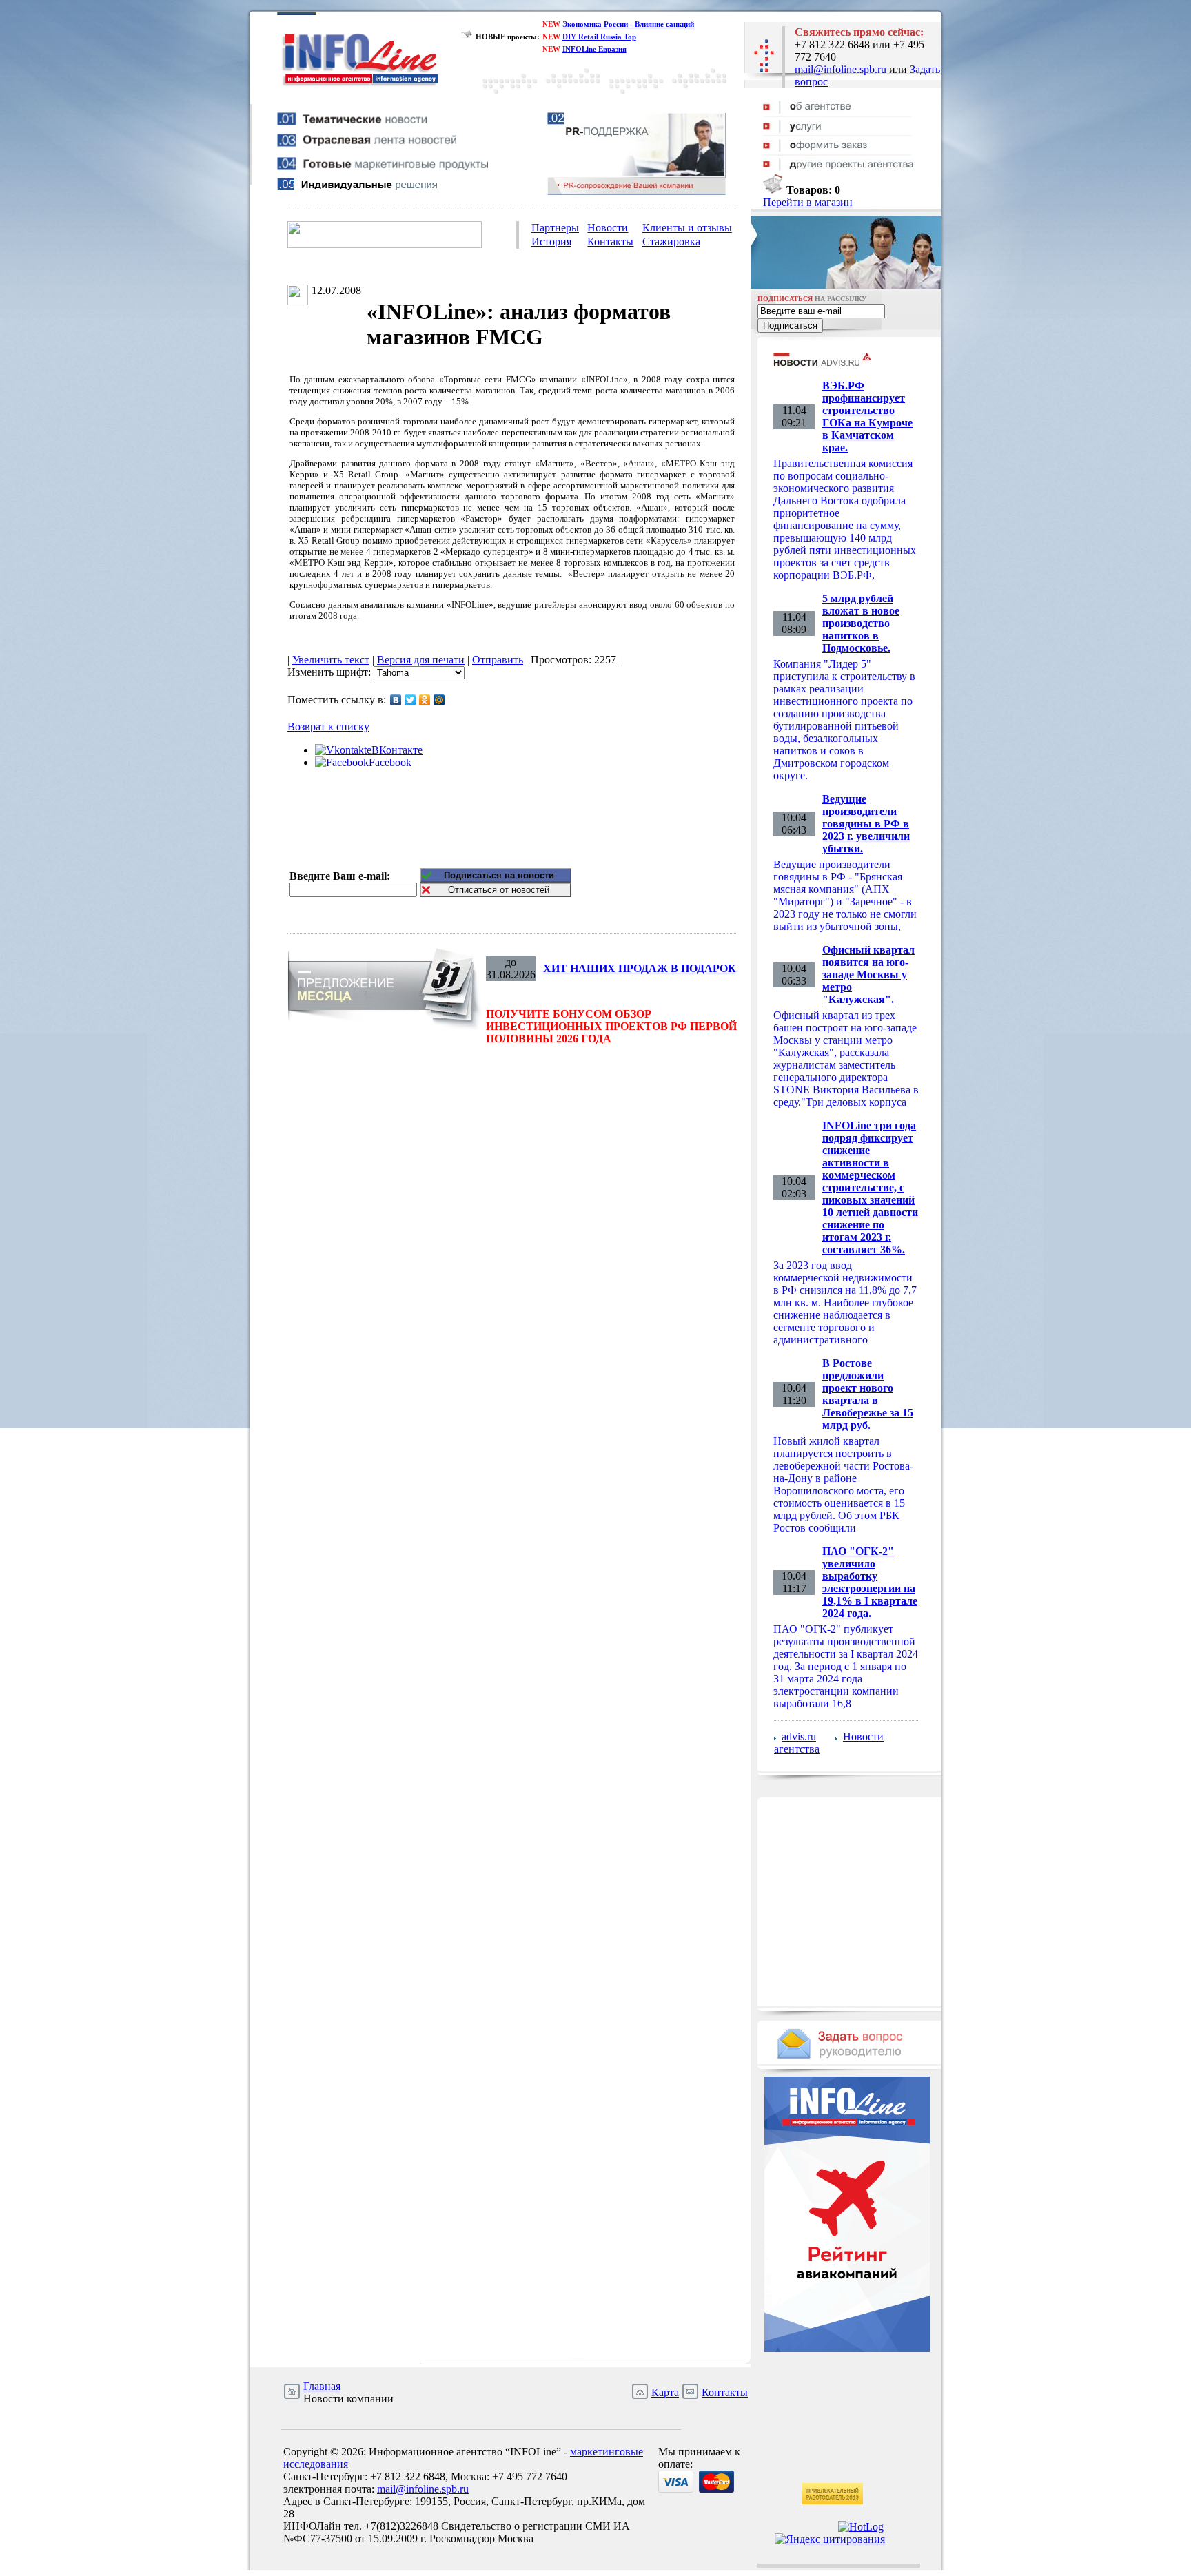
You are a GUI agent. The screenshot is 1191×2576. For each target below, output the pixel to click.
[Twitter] (410, 700)
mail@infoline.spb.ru (841, 69)
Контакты (610, 241)
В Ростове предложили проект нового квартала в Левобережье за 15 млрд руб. (868, 1394)
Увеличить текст (331, 660)
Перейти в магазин (808, 202)
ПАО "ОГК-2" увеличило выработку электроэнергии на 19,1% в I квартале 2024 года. (870, 1582)
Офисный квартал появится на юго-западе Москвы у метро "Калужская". (868, 975)
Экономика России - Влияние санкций (628, 24)
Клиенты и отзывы (687, 228)
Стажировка (671, 241)
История (551, 241)
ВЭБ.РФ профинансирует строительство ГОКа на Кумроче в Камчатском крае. (867, 416)
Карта (665, 2392)
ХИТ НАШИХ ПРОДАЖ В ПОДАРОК (640, 968)
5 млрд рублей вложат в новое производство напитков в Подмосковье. (861, 623)
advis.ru (799, 1737)
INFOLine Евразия (594, 49)
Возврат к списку (328, 727)
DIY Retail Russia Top (599, 37)
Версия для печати (421, 660)
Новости (608, 228)
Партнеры (555, 228)
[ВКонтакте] (396, 700)
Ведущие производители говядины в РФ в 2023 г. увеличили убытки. (866, 824)
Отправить (498, 660)
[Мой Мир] (439, 700)
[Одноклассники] (425, 700)
